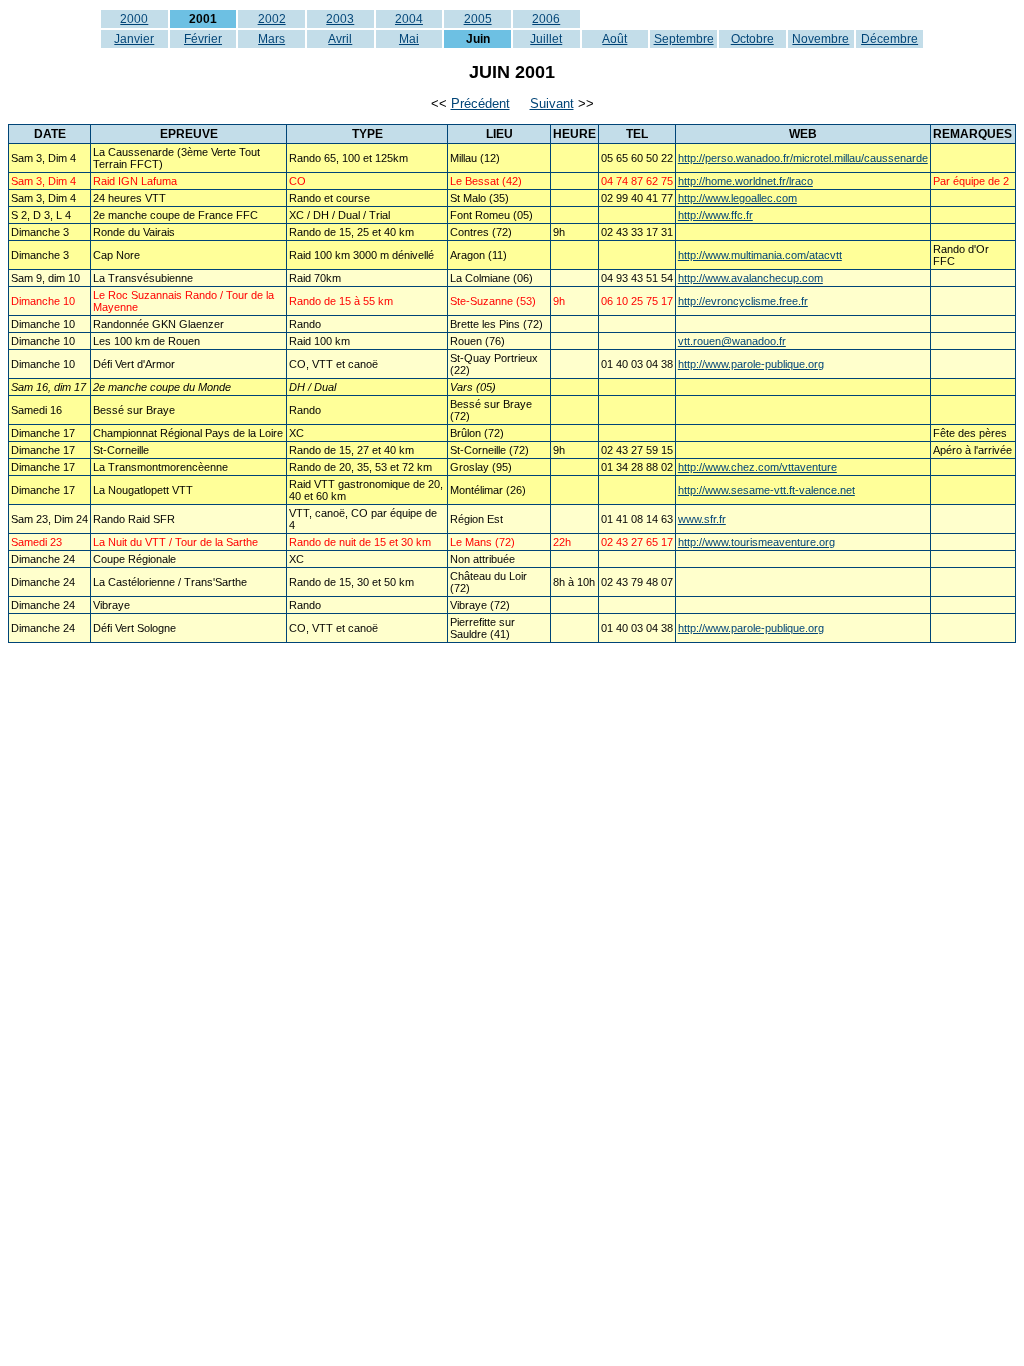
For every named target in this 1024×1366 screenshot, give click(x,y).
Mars (271, 39)
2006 (546, 19)
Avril (340, 39)
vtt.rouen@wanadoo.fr (732, 341)
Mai (409, 39)
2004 (409, 19)
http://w (695, 215)
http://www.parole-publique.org (751, 364)
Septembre (684, 39)
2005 (478, 19)
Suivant (552, 103)
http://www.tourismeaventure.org (756, 542)
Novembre (820, 39)
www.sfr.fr (702, 519)
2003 (340, 19)
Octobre (752, 39)
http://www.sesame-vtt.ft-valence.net (766, 490)
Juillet (546, 39)
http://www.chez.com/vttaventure (757, 467)
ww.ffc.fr (733, 215)
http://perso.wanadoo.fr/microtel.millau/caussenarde (803, 158)
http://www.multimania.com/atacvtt (760, 255)
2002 (272, 19)
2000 (134, 19)
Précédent (480, 103)
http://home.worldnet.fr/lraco (745, 181)
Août (614, 39)
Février (203, 39)
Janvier (134, 39)
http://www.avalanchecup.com (750, 278)
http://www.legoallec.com (737, 198)
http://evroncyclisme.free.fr (743, 301)
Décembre (889, 39)
